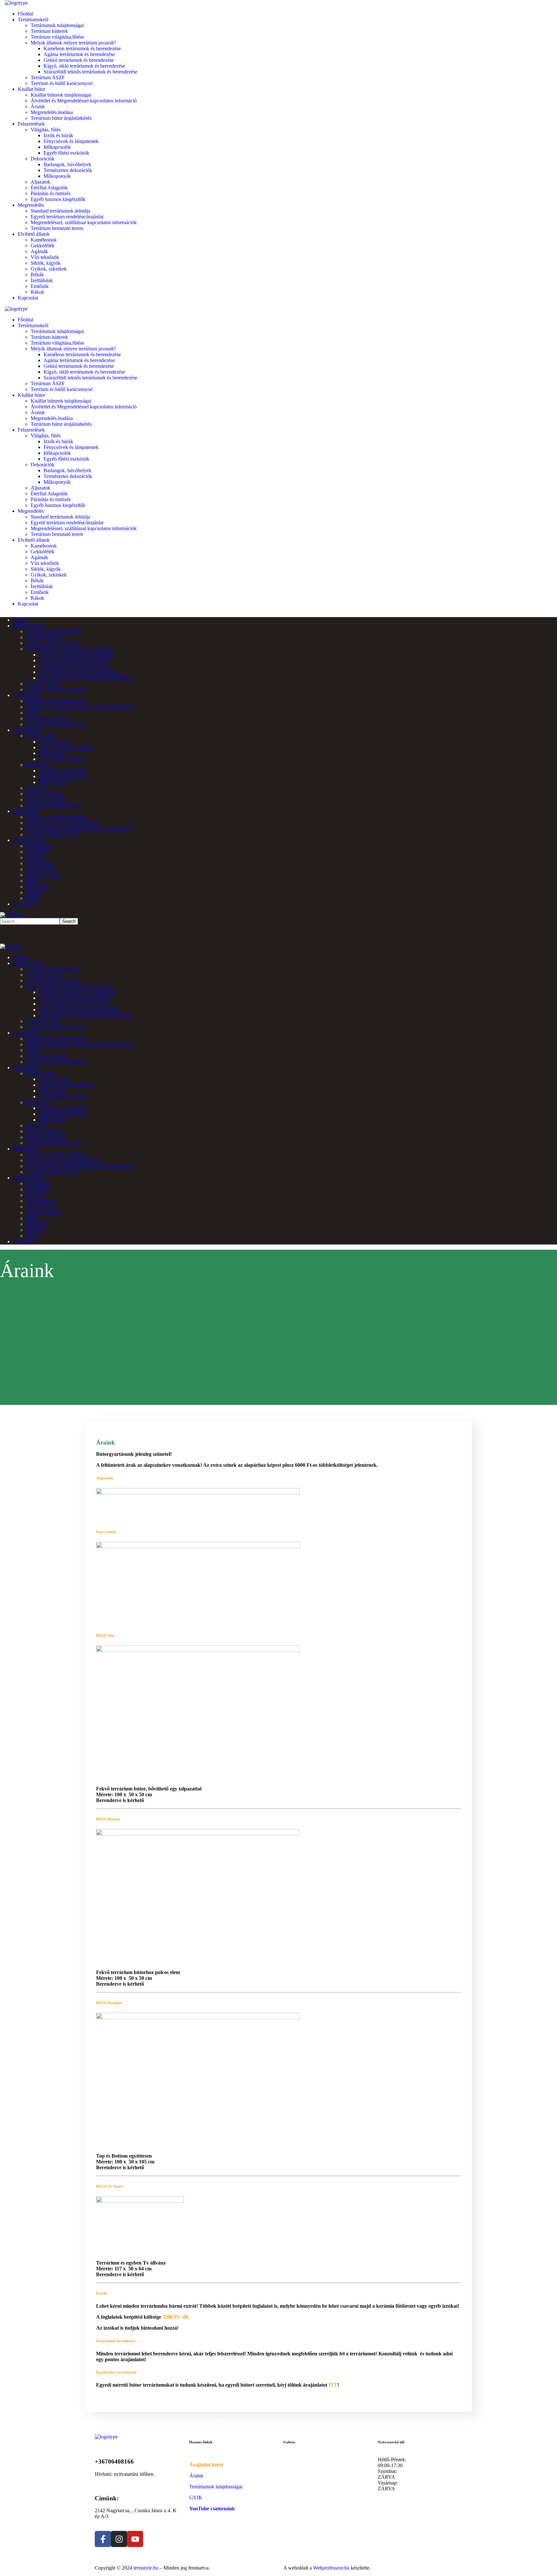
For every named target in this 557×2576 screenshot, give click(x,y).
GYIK (196, 2498)
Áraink (196, 2476)
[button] (278, 2421)
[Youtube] (135, 2539)
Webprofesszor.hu (331, 2568)
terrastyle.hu (146, 2568)
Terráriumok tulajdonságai (216, 2487)
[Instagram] (119, 2539)
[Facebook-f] (103, 2539)
